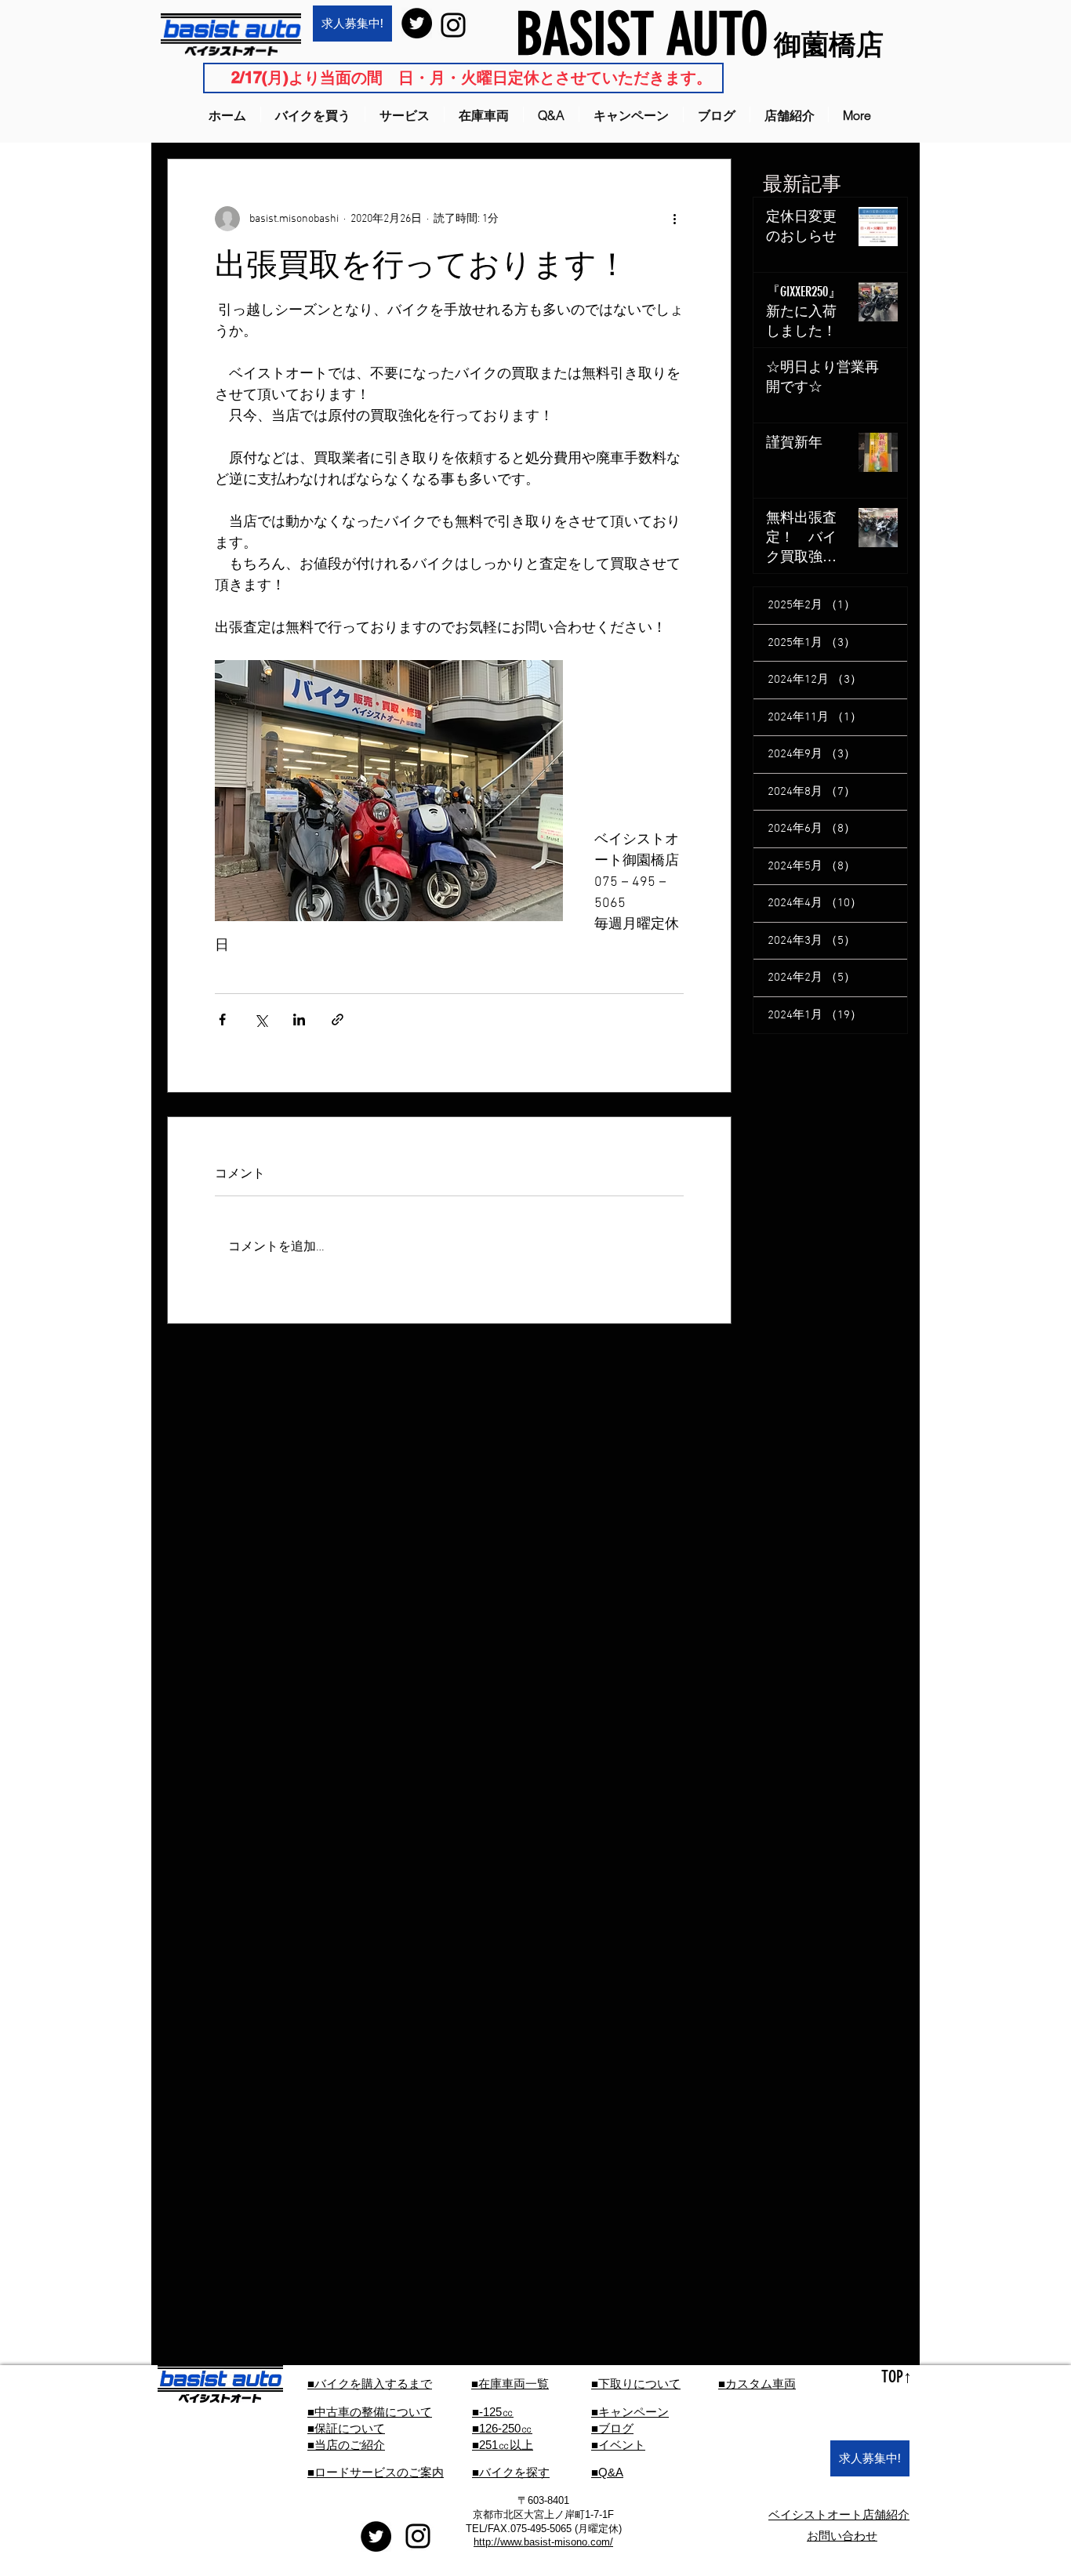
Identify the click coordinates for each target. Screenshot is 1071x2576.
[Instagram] (453, 25)
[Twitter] (417, 23)
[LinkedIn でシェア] (299, 1020)
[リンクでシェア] (338, 1020)
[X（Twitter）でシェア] (261, 1020)
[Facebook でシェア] (222, 1020)
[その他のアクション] (674, 219)
